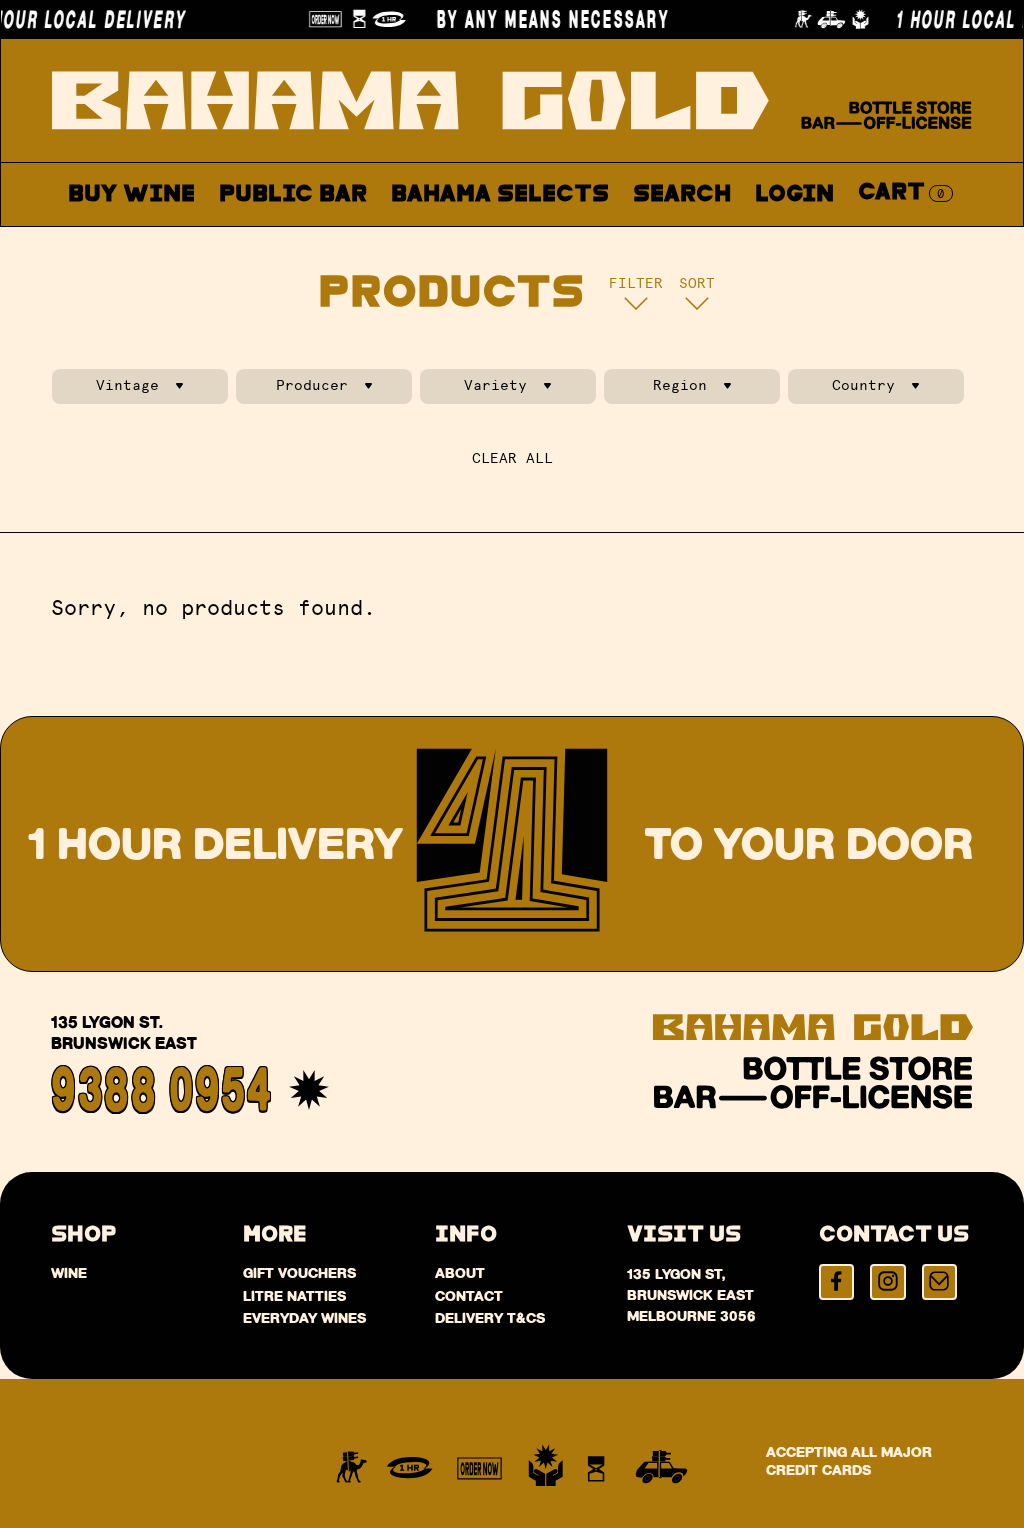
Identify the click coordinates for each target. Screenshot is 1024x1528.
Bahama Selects (500, 194)
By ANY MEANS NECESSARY (539, 19)
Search (682, 194)
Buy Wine (131, 194)
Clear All (512, 458)
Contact (722, 241)
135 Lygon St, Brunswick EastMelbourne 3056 (691, 1295)
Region (680, 385)
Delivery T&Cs (490, 1318)
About (596, 241)
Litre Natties (294, 1296)
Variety (495, 385)
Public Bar (293, 194)
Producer (312, 385)
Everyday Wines (304, 1318)
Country (863, 385)
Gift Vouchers (299, 1273)
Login (794, 194)
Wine (69, 1273)
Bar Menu (304, 241)
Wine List (459, 241)
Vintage (127, 385)
